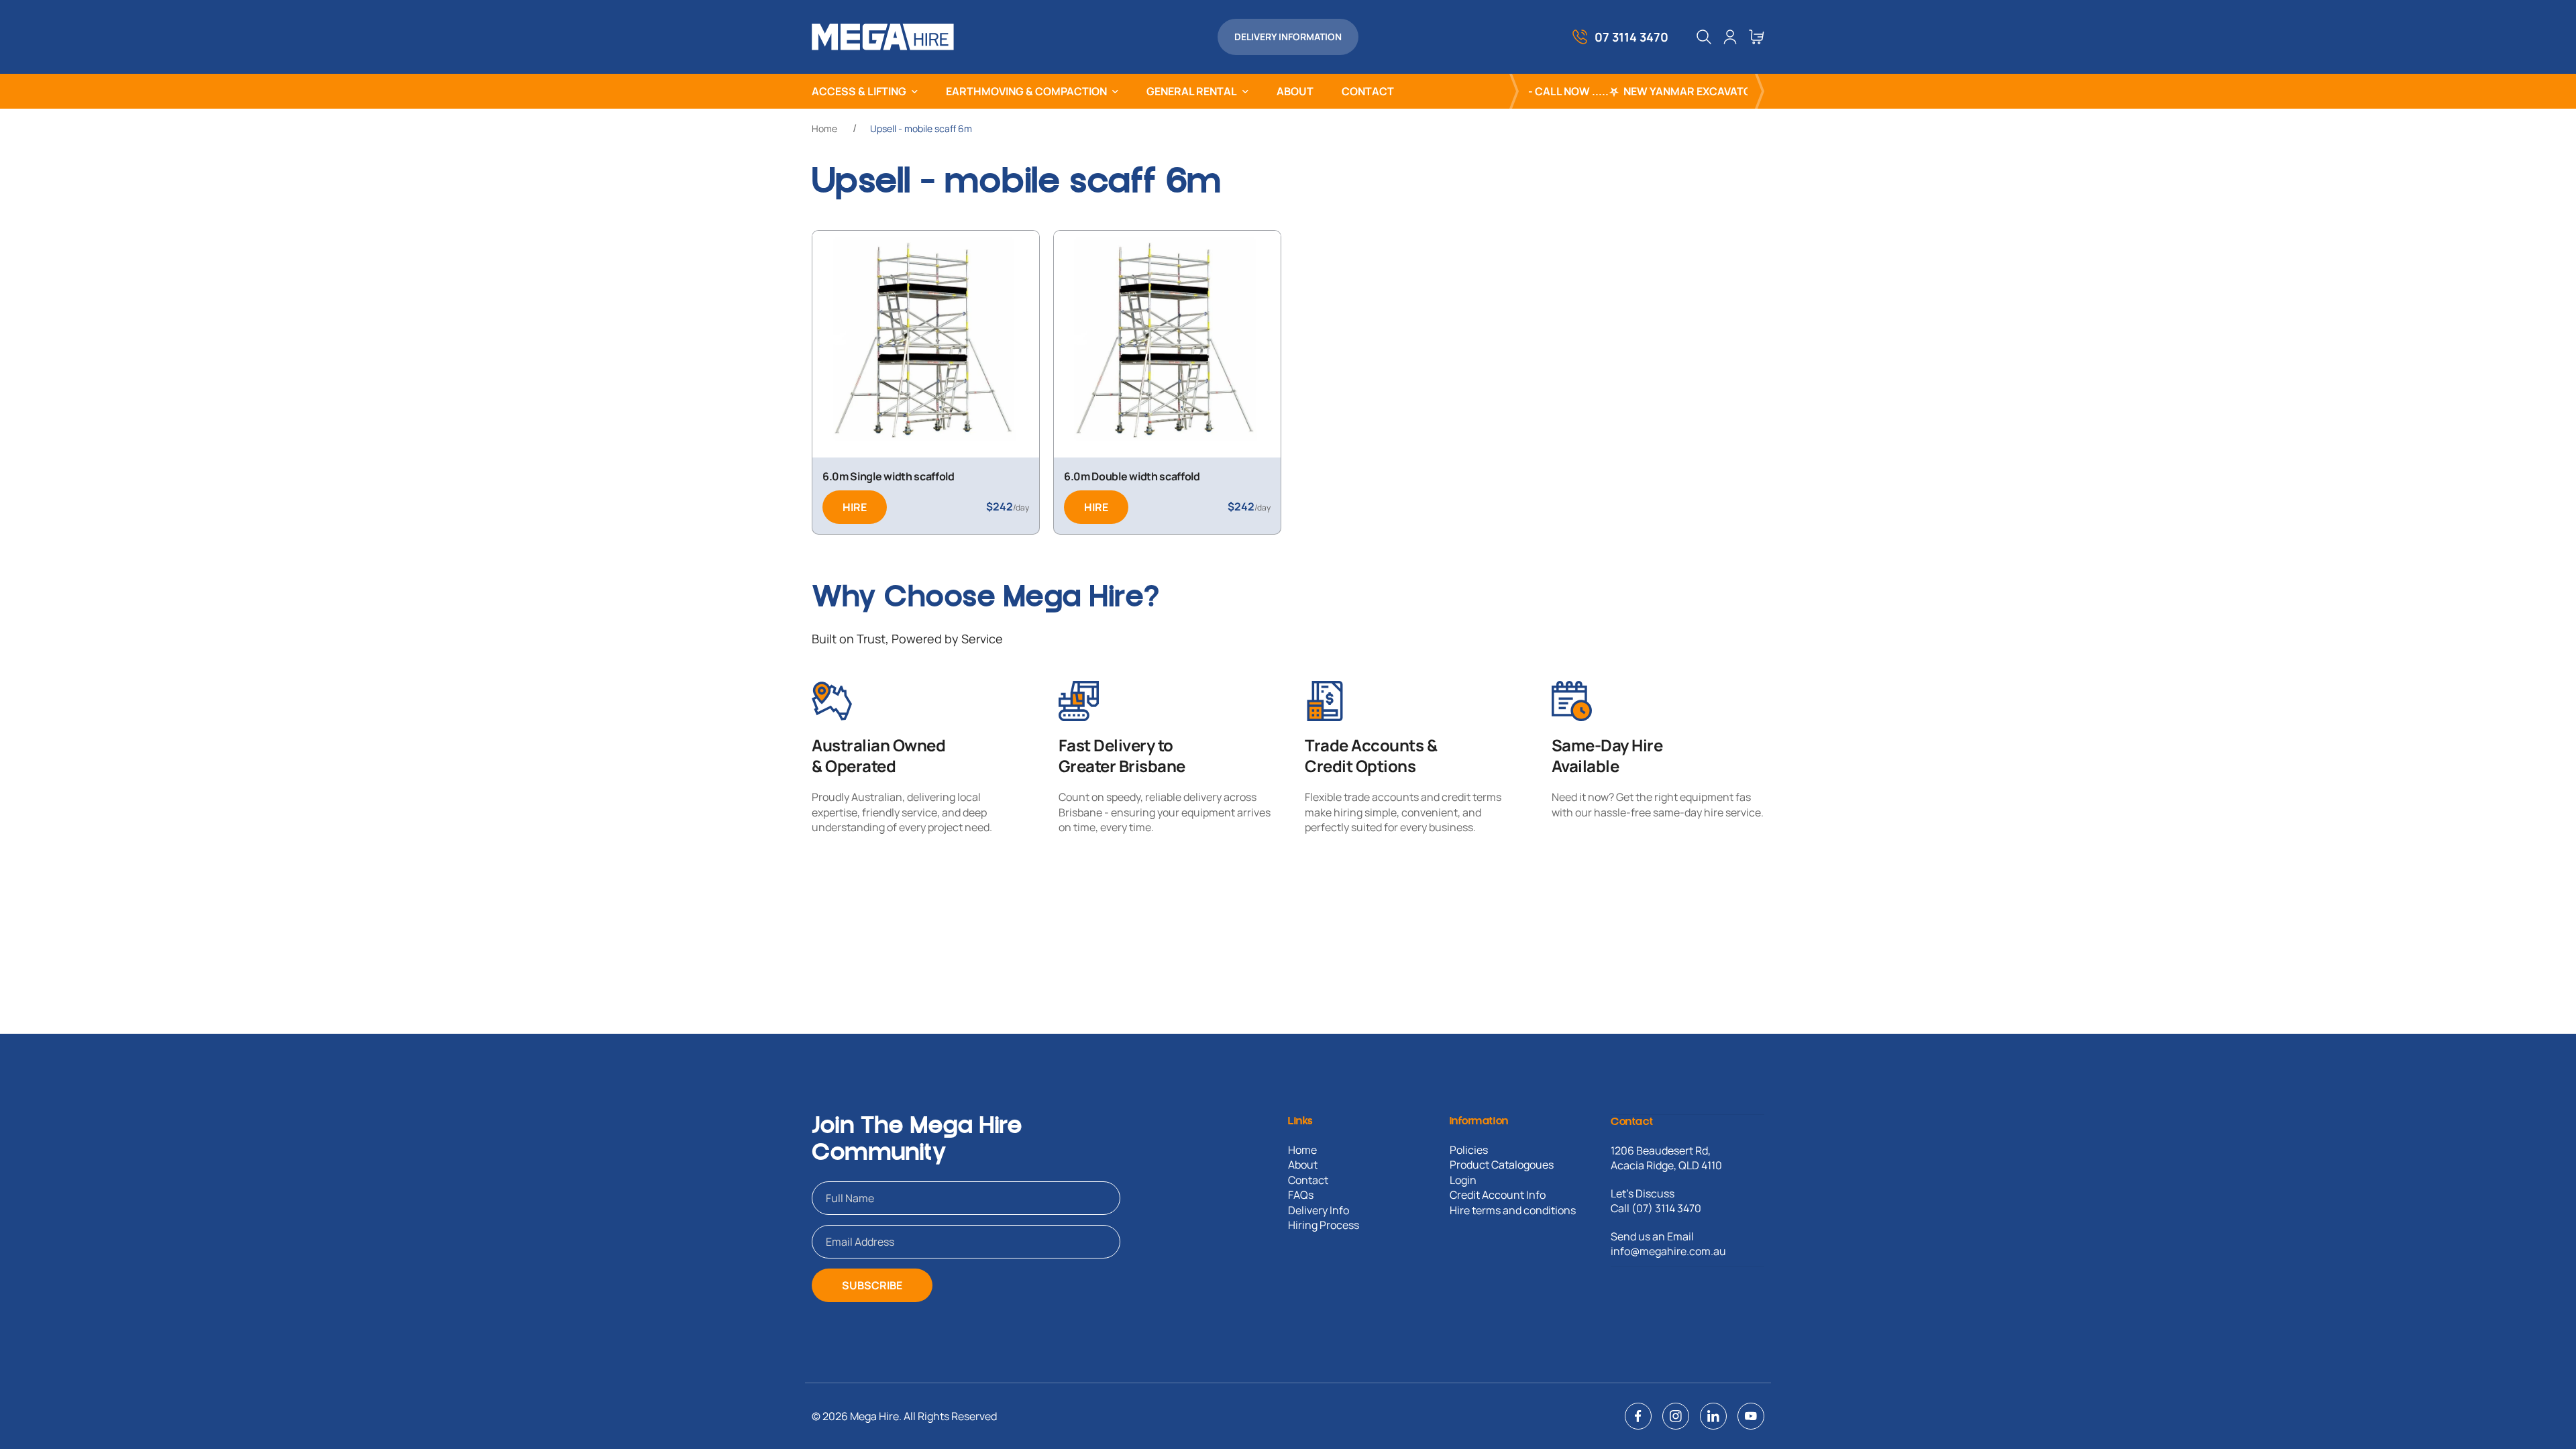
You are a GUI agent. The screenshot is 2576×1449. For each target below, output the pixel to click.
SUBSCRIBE (872, 1285)
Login (1463, 1180)
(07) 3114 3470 (1666, 1208)
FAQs (1301, 1195)
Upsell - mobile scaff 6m (921, 128)
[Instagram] (1676, 1416)
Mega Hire (874, 1416)
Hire (855, 507)
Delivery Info (1319, 1210)
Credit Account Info (1498, 1195)
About (1303, 1165)
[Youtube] (1751, 1416)
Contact (1308, 1180)
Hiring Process (1324, 1225)
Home (824, 128)
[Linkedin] (1713, 1416)
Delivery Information (1288, 37)
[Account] (1730, 37)
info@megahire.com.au (1668, 1251)
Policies (1469, 1150)
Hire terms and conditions (1513, 1210)
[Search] (1704, 37)
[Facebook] (1638, 1416)
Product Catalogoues (1502, 1165)
